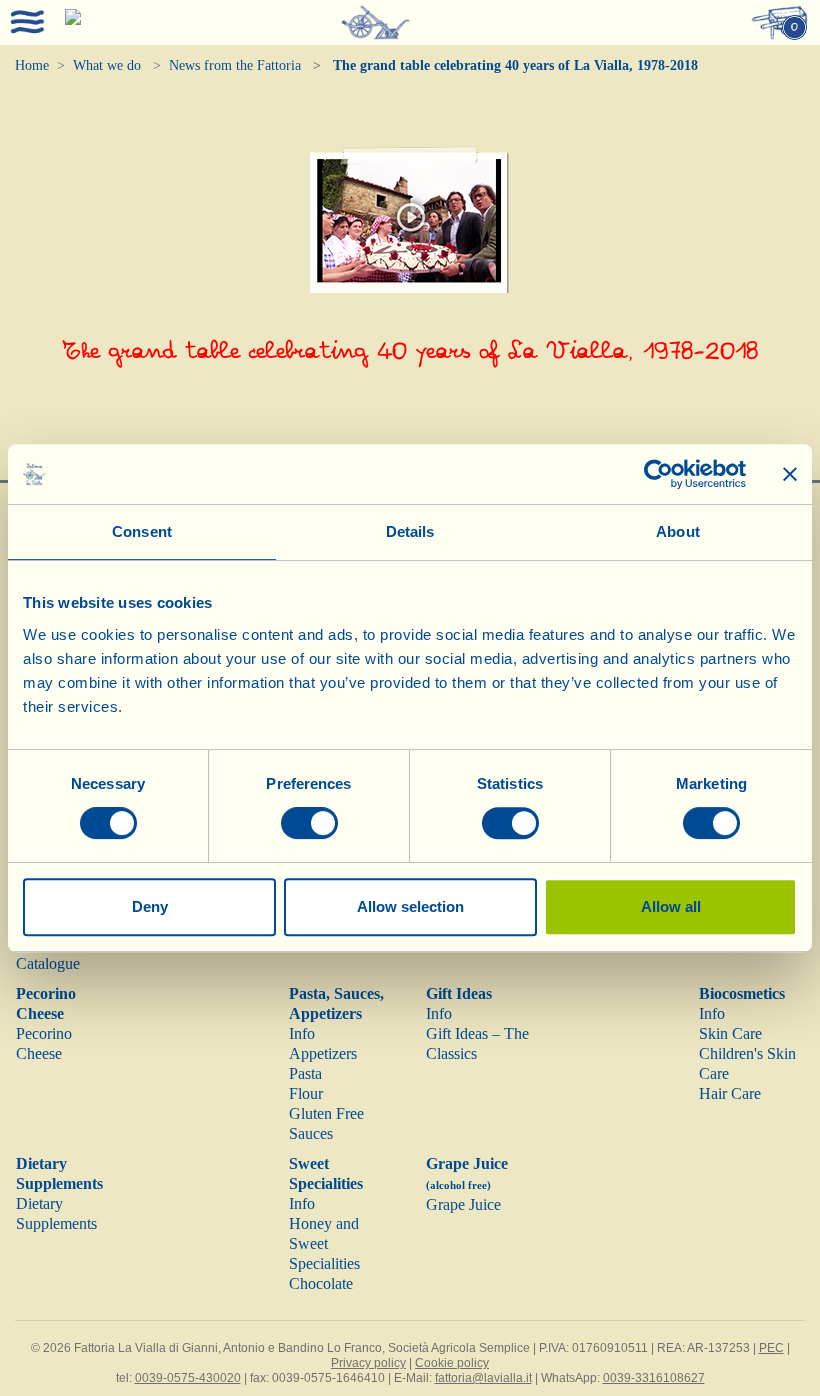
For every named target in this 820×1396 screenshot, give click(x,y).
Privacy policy (368, 1363)
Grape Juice (463, 1204)
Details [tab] (410, 531)
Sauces (311, 1133)
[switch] (309, 823)
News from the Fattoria (235, 65)
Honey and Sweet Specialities (324, 1243)
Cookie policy (452, 1363)
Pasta (305, 1073)
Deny (150, 906)
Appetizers (323, 1053)
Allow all (671, 906)
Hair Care (730, 1093)
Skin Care (730, 1033)
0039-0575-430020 (188, 1378)
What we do (107, 65)
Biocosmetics (742, 993)
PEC (771, 1348)
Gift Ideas (459, 993)
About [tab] (678, 531)
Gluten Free (326, 1113)
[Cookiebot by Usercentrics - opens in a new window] (658, 474)
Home (32, 65)
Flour (306, 1093)
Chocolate (321, 1283)
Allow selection (410, 906)
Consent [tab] (142, 531)
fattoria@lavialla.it (483, 1378)
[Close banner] (790, 474)
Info (302, 1033)
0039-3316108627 (654, 1378)
